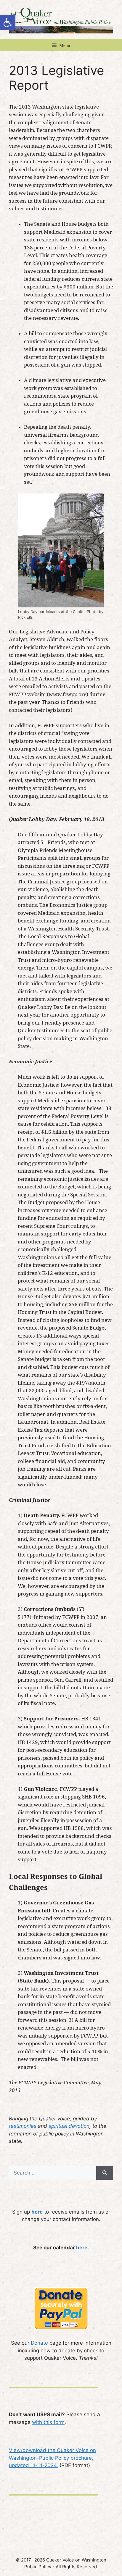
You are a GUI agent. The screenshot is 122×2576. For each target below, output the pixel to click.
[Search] (105, 2173)
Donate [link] (39, 2343)
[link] (8, 22)
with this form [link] (48, 2422)
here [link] (82, 2248)
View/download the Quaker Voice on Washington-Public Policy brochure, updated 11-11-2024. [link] (52, 2458)
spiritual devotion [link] (69, 2126)
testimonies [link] (23, 2126)
